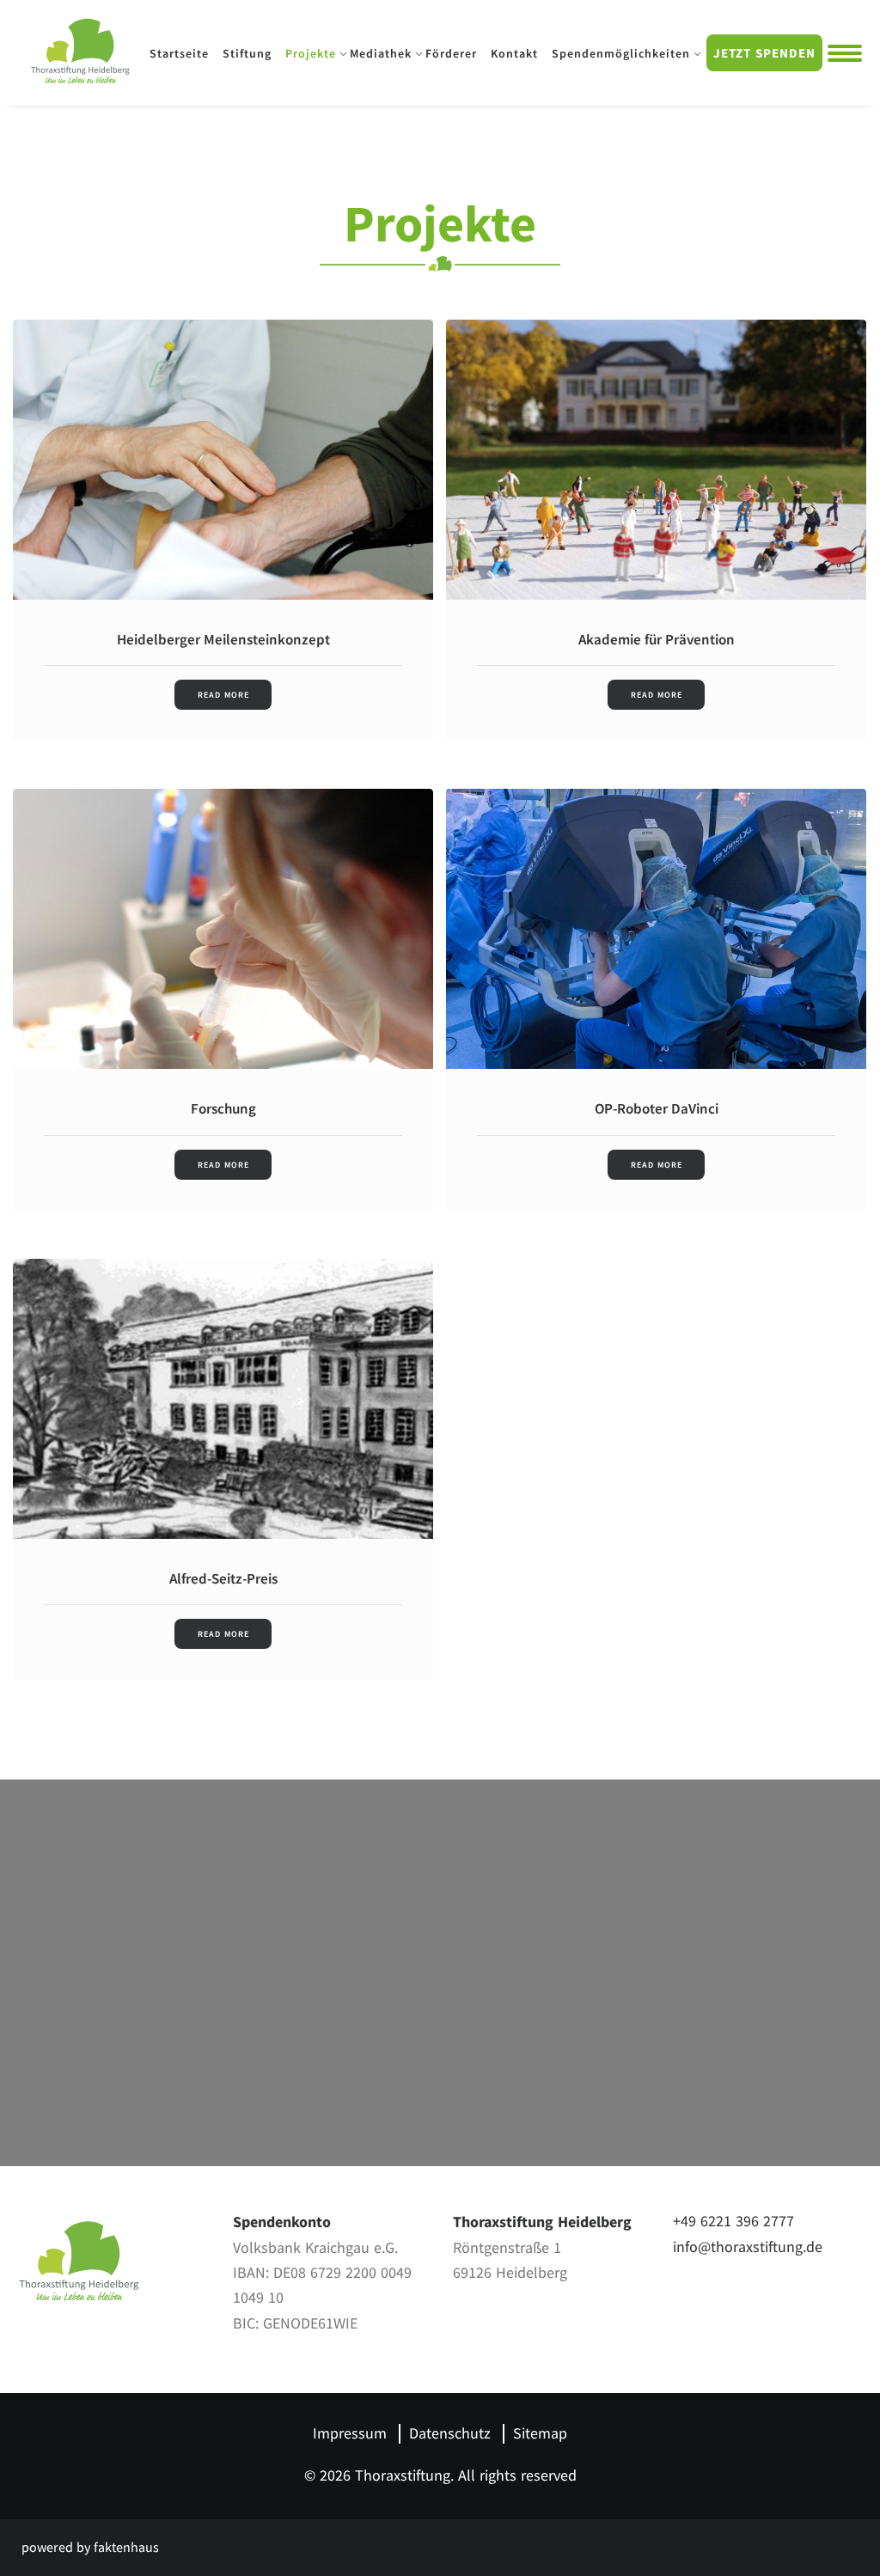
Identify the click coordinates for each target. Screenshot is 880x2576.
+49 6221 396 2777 (733, 2222)
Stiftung (247, 53)
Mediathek (381, 53)
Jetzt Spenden (764, 53)
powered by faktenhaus (90, 2548)
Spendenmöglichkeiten (621, 53)
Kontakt (514, 53)
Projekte (311, 53)
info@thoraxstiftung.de (748, 2247)
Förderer (451, 53)
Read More (223, 695)
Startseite (179, 53)
